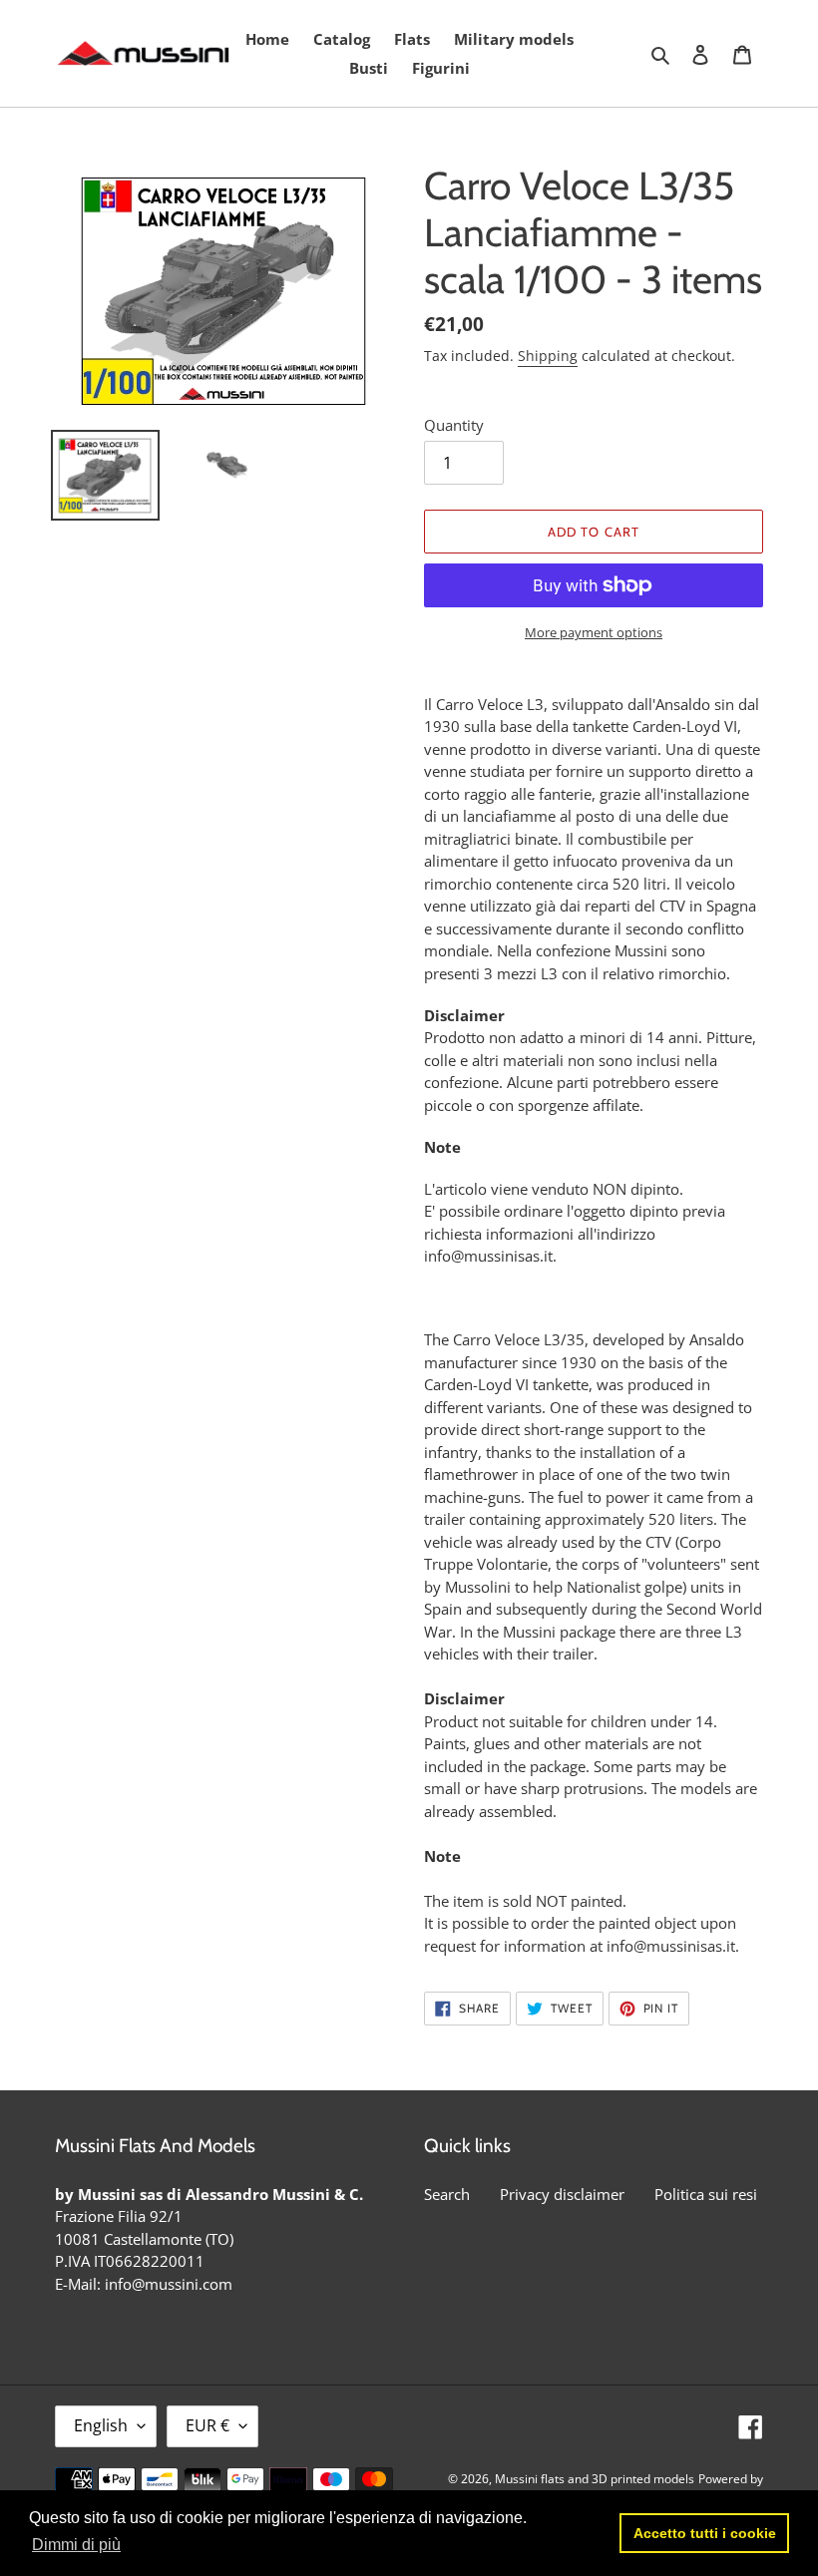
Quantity (454, 425)
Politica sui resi (706, 2194)
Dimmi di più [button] (76, 2545)
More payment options (594, 632)
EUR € (207, 2425)
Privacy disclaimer (562, 2194)
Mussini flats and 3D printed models (595, 2479)
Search (447, 2194)
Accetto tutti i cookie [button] (705, 2533)
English (101, 2425)
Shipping (548, 356)
